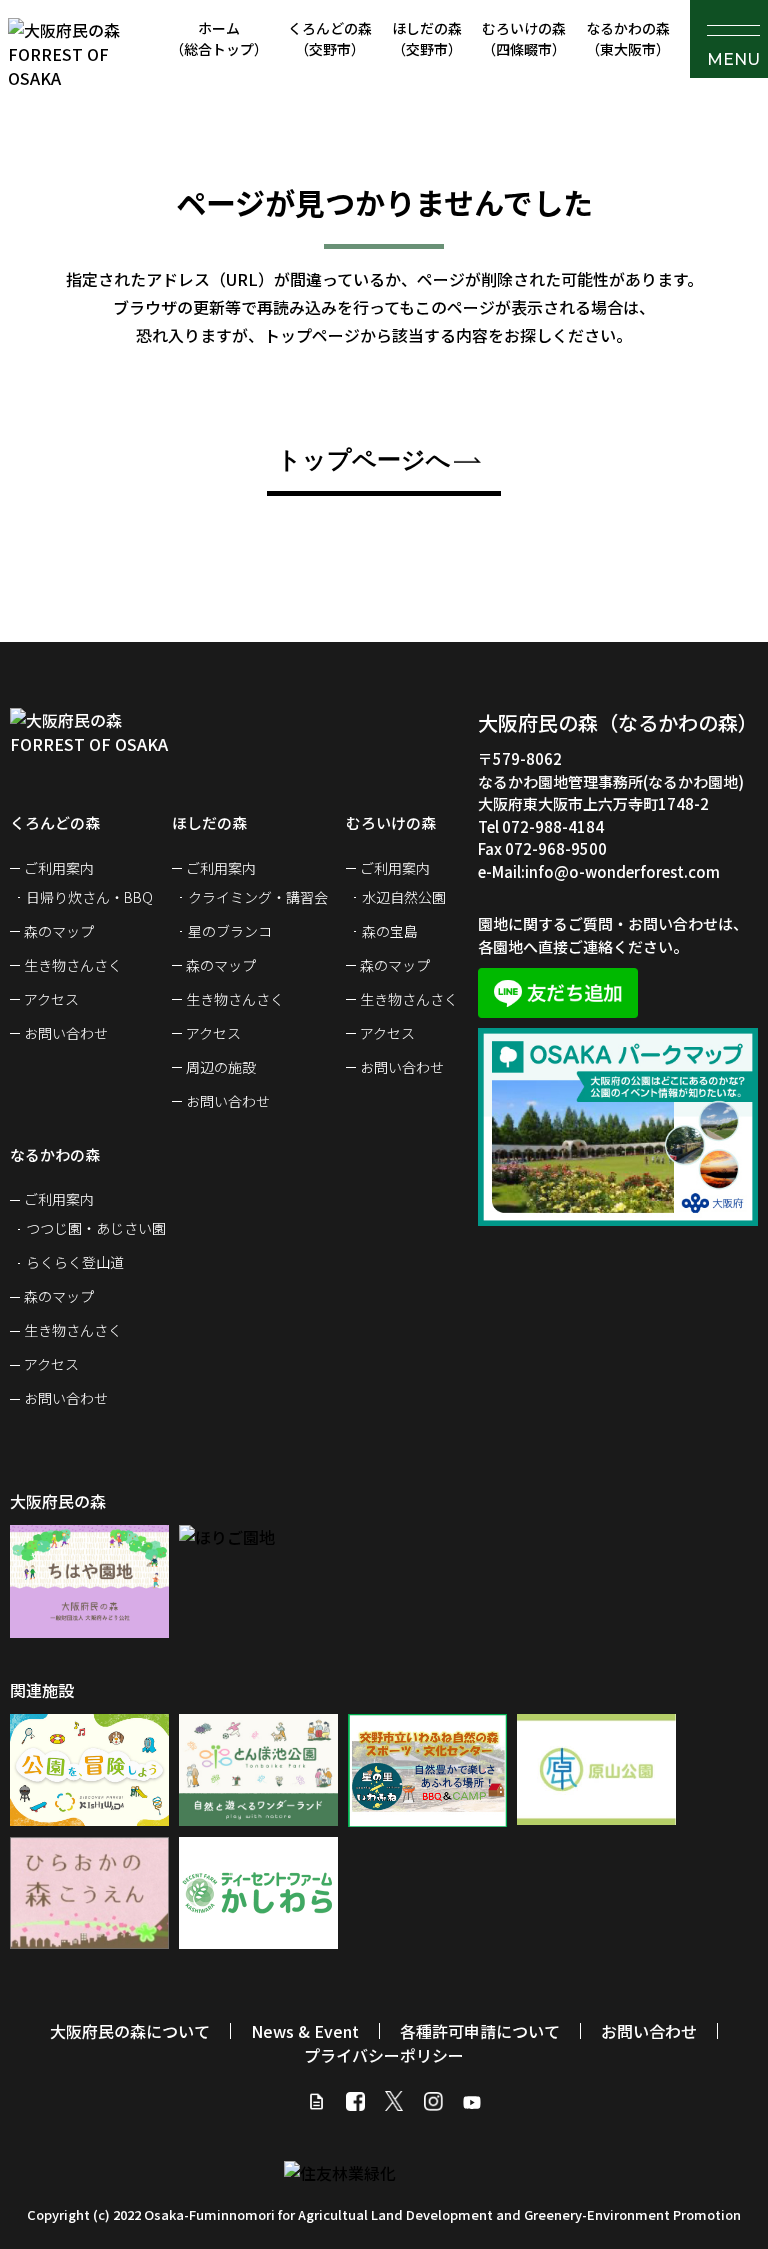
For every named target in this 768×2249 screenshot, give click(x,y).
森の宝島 (390, 931)
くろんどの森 (330, 38)
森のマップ (59, 931)
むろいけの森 (524, 38)
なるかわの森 (628, 38)
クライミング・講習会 (258, 897)
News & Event (305, 2031)
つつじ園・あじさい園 (96, 1228)
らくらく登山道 (75, 1262)
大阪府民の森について (130, 2031)
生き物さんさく (73, 965)
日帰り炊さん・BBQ (89, 897)
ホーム (219, 38)
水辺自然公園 (404, 897)
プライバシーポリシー (384, 2055)
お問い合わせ (66, 1033)
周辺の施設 (221, 1067)
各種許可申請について (480, 2031)
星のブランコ (230, 931)
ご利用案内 (59, 868)
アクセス (51, 999)
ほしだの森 (427, 38)
